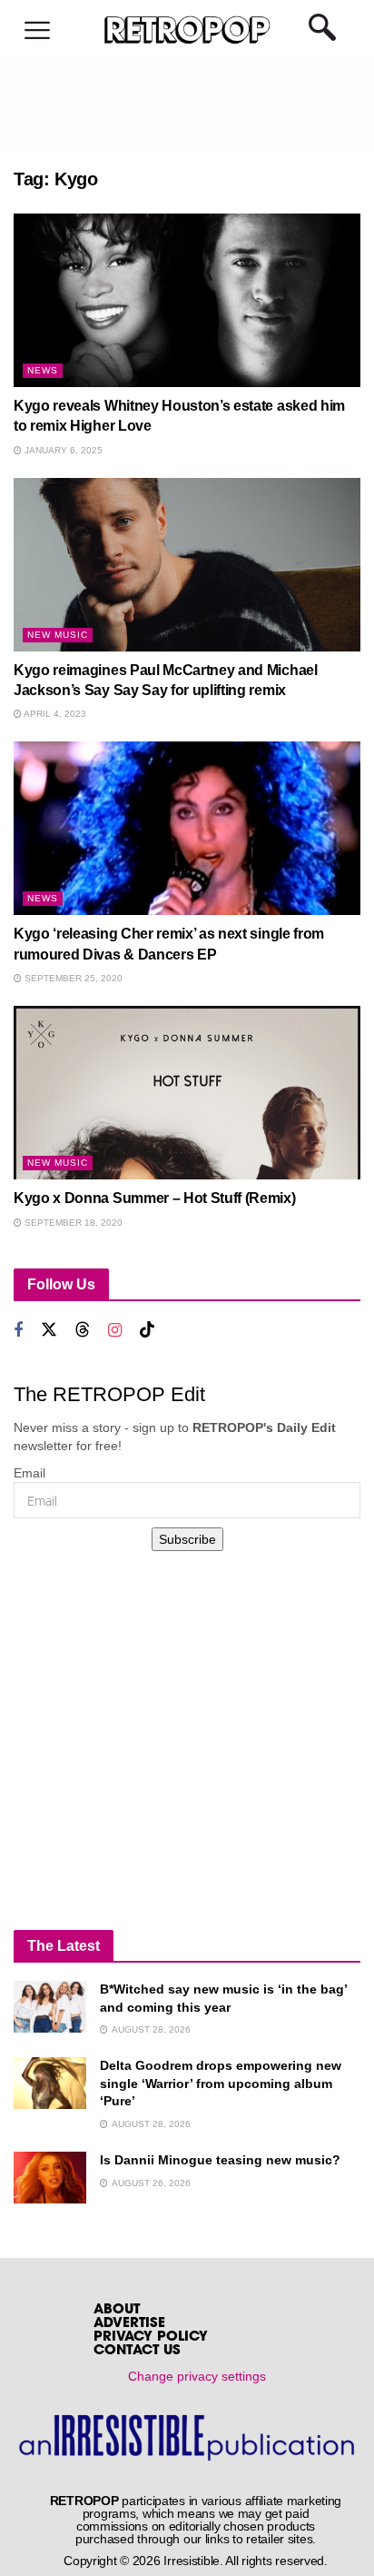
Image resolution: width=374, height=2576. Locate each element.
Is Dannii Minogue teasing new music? (220, 2160)
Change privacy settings (197, 2376)
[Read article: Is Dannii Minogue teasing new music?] (50, 2178)
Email (30, 1473)
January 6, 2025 (62, 450)
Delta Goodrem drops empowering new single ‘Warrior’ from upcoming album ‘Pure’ (221, 2083)
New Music (58, 635)
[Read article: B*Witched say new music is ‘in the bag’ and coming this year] (50, 2007)
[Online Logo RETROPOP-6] (187, 30)
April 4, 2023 (54, 714)
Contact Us (137, 2351)
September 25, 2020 (72, 978)
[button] (37, 31)
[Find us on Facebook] (18, 1331)
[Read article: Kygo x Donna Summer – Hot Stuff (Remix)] (187, 1093)
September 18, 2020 (72, 1223)
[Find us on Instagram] (115, 1331)
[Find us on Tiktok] (147, 1330)
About (117, 2310)
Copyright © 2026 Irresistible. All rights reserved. (196, 2561)
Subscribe (187, 1539)
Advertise (129, 2324)
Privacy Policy (151, 2337)
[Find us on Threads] (83, 1330)
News (43, 370)
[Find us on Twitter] (49, 1330)
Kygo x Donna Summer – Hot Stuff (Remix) (155, 1198)
